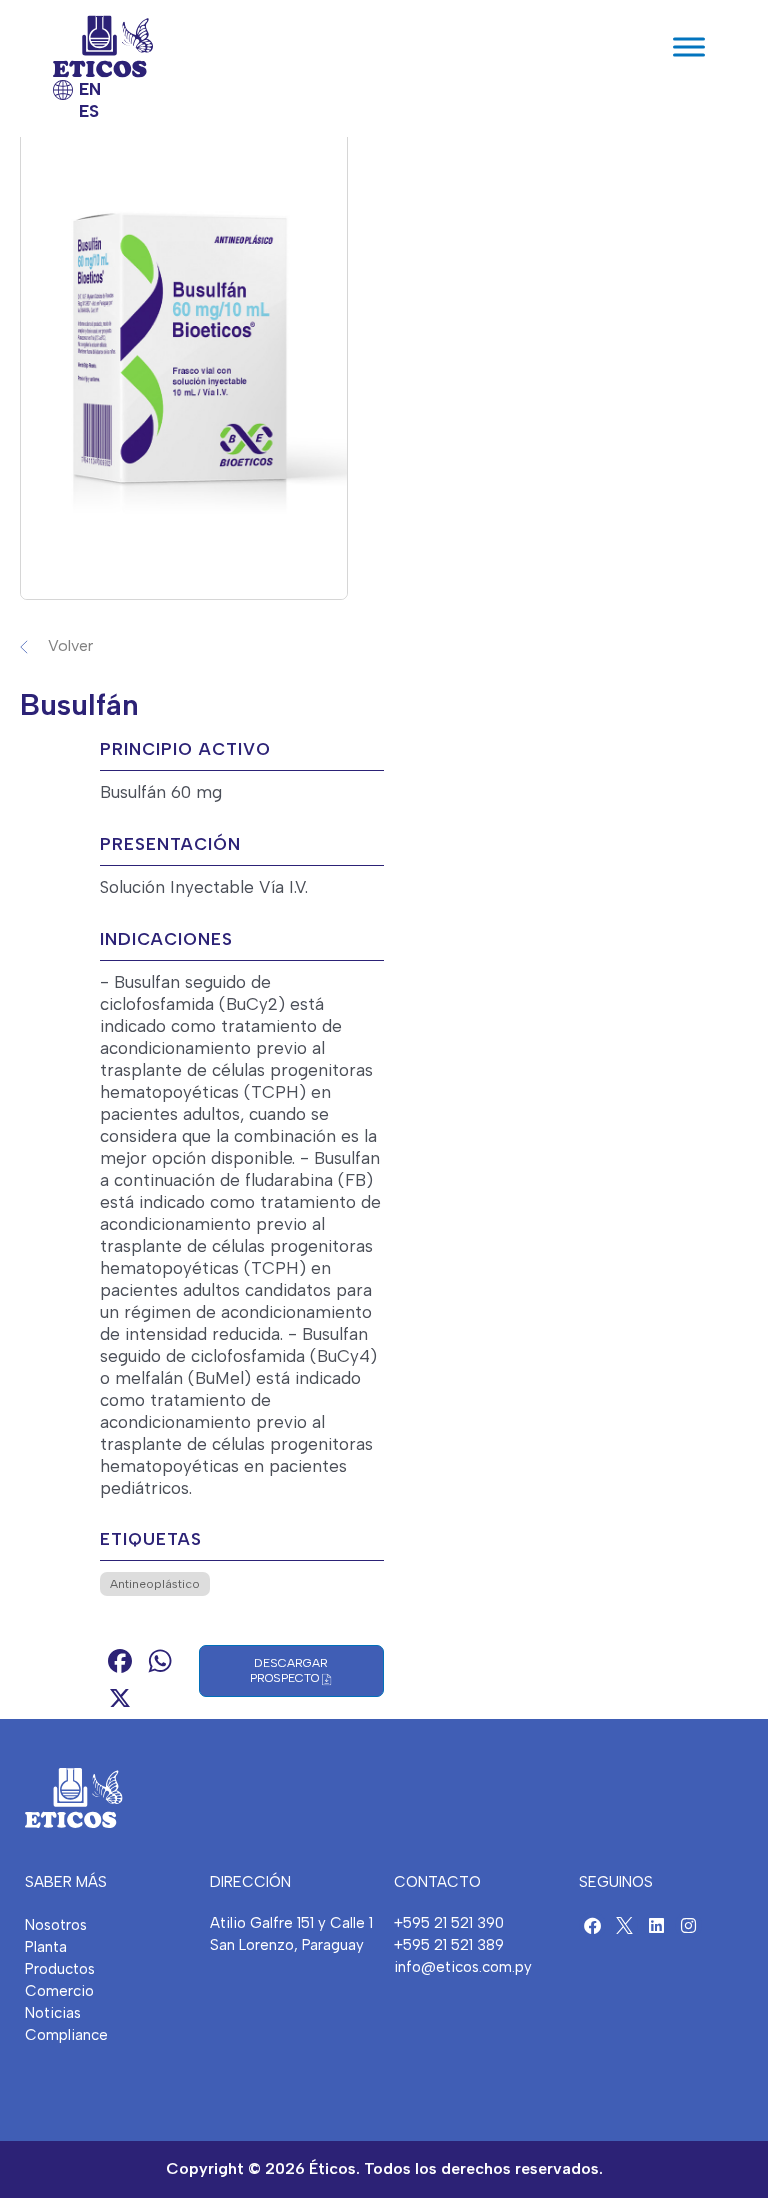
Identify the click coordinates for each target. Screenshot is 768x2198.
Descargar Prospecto (289, 1670)
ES (89, 111)
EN (90, 89)
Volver (70, 645)
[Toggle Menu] (689, 46)
